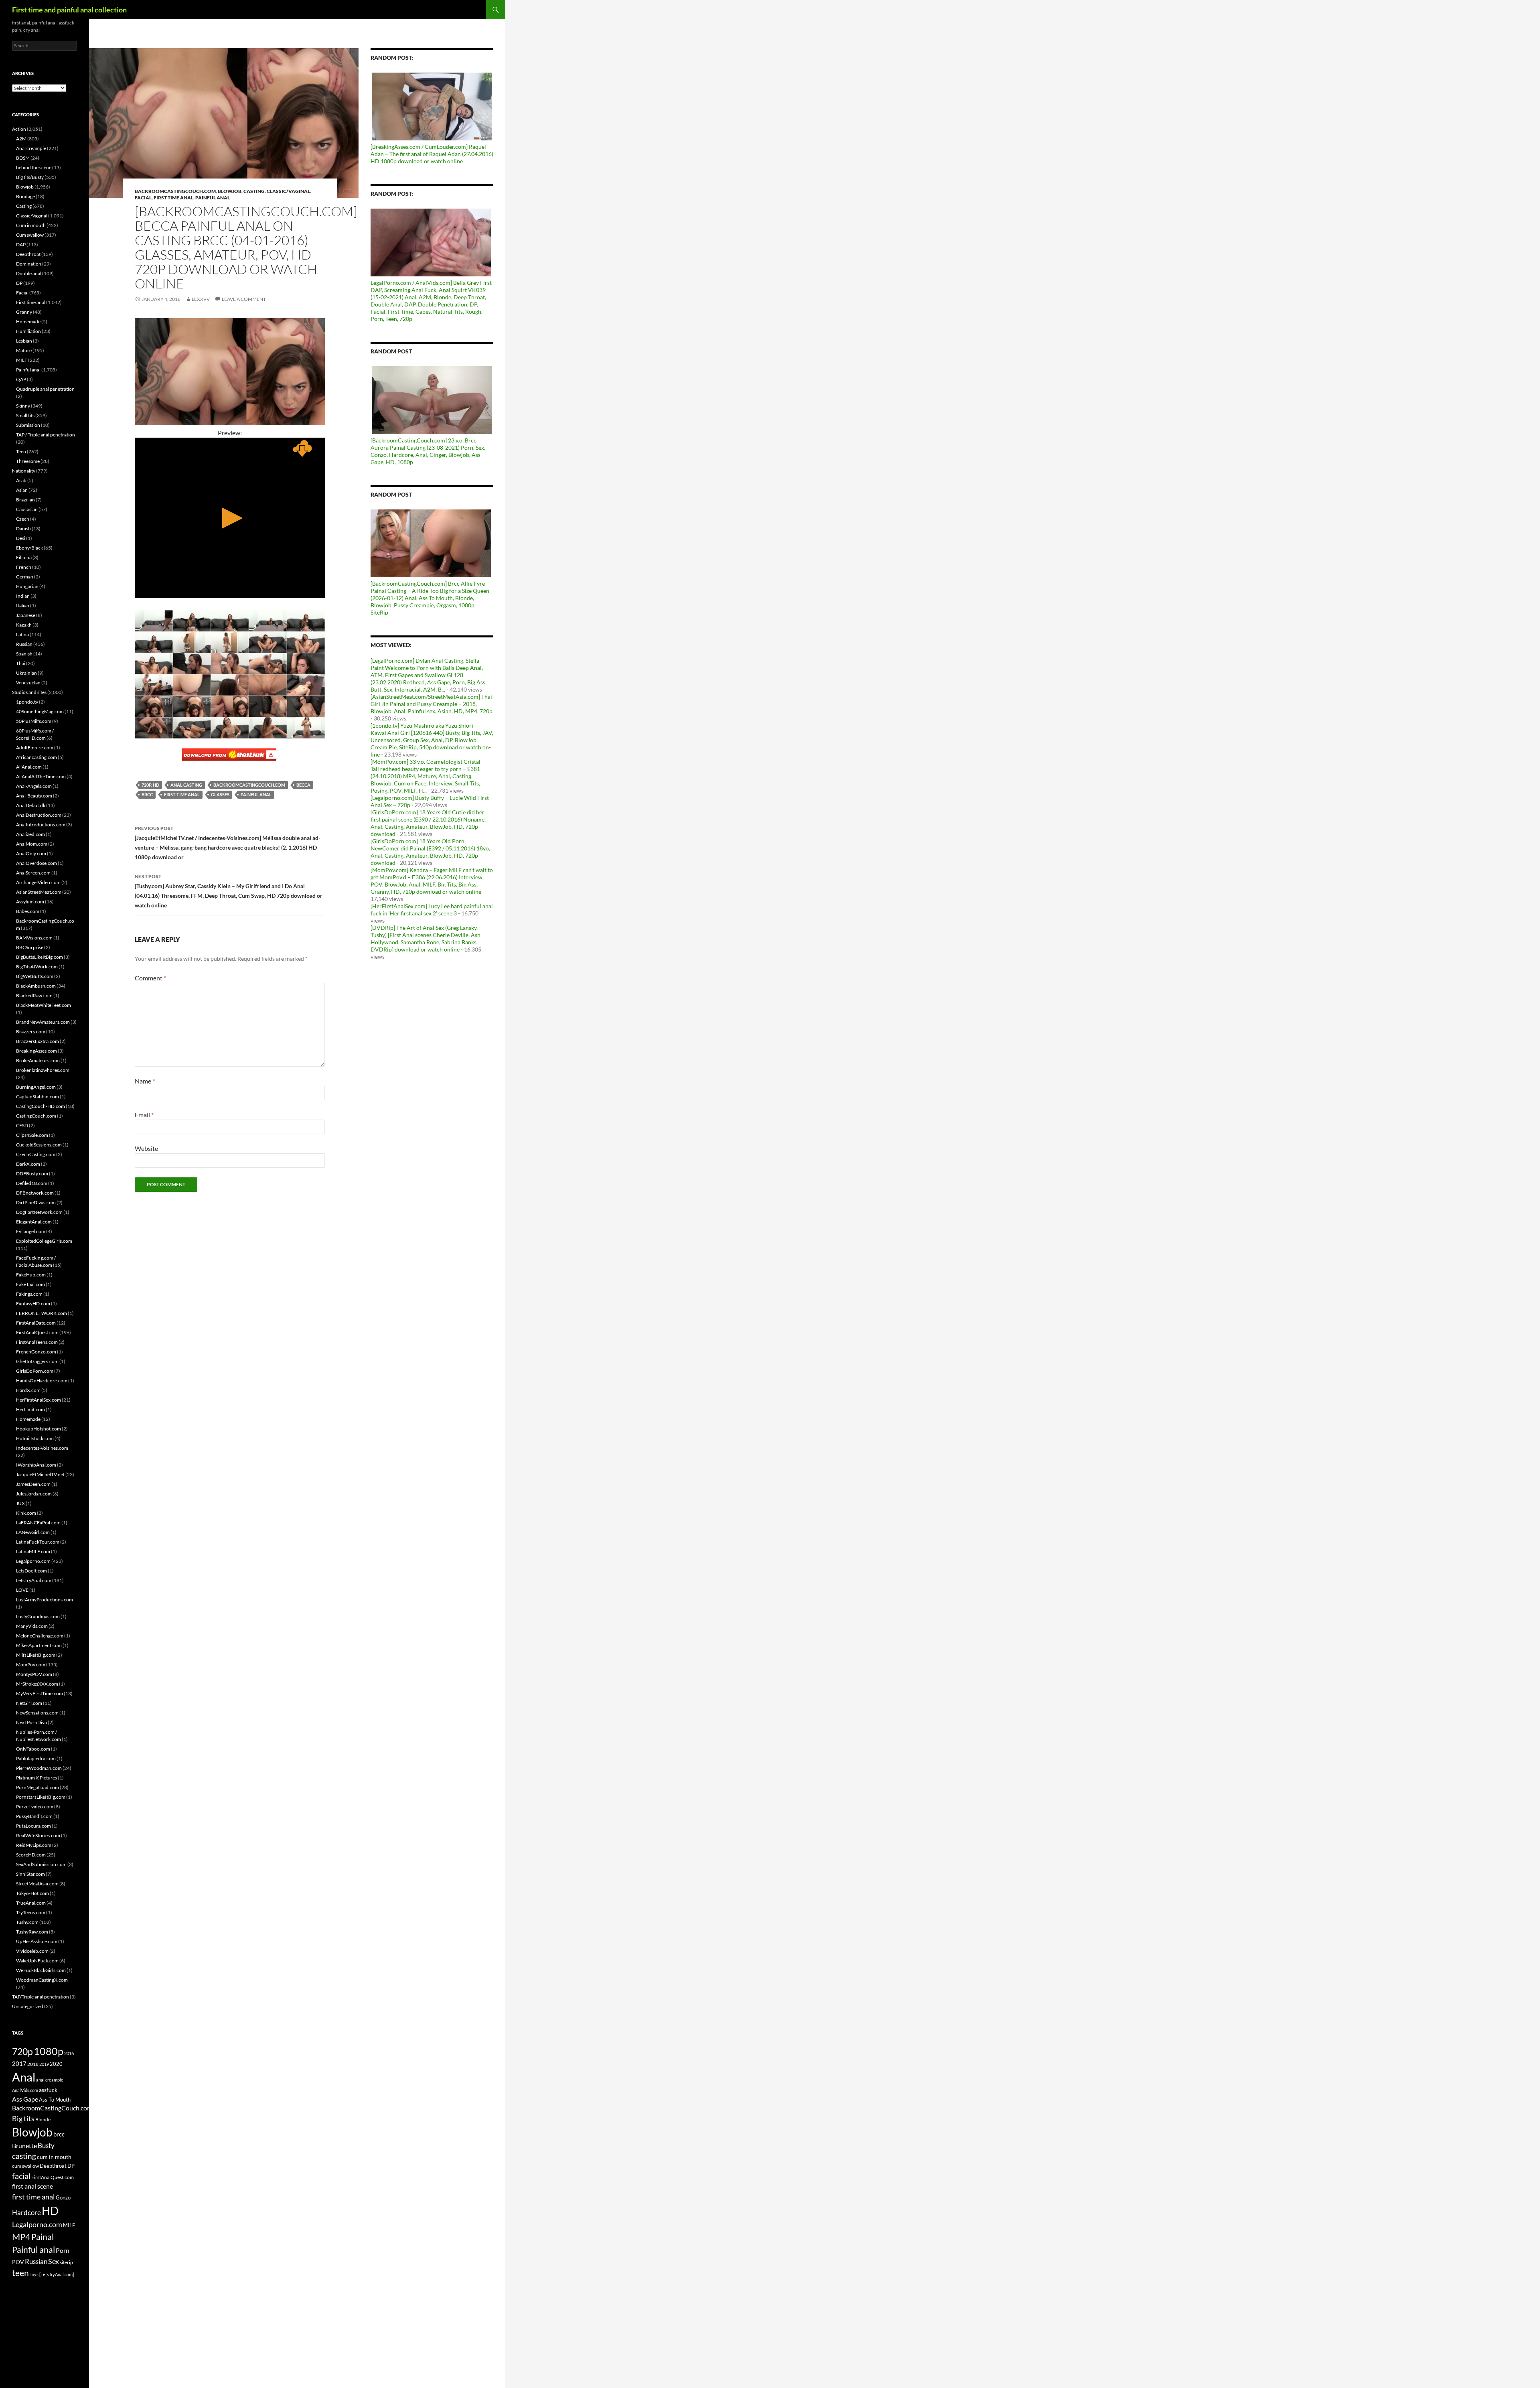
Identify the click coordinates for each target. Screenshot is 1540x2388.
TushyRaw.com (32, 1932)
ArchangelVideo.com (38, 882)
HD (50, 2211)
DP (19, 283)
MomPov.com (31, 1665)
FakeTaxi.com (30, 1284)
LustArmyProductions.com (45, 1600)
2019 (44, 2064)
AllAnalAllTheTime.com (41, 776)
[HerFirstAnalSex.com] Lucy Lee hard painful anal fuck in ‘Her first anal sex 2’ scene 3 (432, 910)
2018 (33, 2064)
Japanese (26, 615)
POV (18, 2262)
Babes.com (28, 911)
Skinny (23, 406)
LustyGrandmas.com (38, 1616)
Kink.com (26, 1513)
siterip (66, 2262)
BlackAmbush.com (36, 986)
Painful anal (213, 198)
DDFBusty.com (32, 1174)
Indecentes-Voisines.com (42, 1448)
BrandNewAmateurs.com (43, 1022)
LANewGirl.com (33, 1532)
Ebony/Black (29, 548)
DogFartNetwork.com (39, 1212)
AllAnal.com (29, 767)
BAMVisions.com (34, 938)
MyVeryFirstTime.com (40, 1693)
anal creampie (50, 2080)
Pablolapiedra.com (36, 1758)
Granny (24, 312)
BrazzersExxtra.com (37, 1041)
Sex (54, 2261)
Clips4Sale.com (32, 1135)
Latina (22, 634)
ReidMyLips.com (34, 1845)
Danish (23, 529)
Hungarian (27, 586)
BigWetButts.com (35, 976)
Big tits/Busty (30, 177)
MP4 (21, 2237)
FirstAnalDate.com (36, 1323)
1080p (49, 2051)
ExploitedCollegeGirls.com (44, 1241)
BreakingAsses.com (36, 1051)
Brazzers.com (31, 1032)
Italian (23, 606)
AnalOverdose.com (36, 863)
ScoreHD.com (31, 1855)
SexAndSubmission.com (41, 1864)
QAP (21, 379)
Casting (254, 191)
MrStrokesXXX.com (37, 1684)
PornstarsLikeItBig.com (41, 1797)
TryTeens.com (31, 1912)
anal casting (186, 785)
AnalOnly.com (31, 853)
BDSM (23, 158)
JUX (20, 1503)
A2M (21, 139)
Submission (28, 425)
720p (22, 2051)
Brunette (24, 2146)
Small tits (25, 415)
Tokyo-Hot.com (32, 1893)
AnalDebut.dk (31, 805)
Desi (21, 538)
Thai (21, 663)
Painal (43, 2237)
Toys (34, 2274)
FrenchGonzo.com (36, 1352)
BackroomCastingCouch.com (175, 191)
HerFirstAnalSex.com (38, 1400)
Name (145, 1081)
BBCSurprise (30, 947)
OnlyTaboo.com (33, 1749)
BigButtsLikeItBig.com (40, 957)
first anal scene (32, 2186)
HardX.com (28, 1390)
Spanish (24, 654)
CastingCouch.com (36, 1116)
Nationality (24, 471)
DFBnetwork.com (35, 1193)
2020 (56, 2064)
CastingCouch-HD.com (41, 1106)
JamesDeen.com (33, 1484)
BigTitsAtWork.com (37, 967)
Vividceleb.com (32, 1951)
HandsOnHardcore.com (42, 1381)
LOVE (22, 1590)
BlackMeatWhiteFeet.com (44, 1005)
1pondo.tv (27, 702)
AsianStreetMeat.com (39, 892)
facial (21, 2176)
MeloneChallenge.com (40, 1636)
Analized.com (30, 834)
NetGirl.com (29, 1703)
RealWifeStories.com (38, 1835)
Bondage (25, 196)
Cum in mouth (31, 225)
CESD (22, 1125)
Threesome (28, 461)
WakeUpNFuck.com (37, 1961)
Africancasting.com (36, 757)
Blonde (43, 2119)
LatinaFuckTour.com (38, 1542)
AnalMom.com (32, 844)
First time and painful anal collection (69, 10)
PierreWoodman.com (39, 1768)
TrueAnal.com (31, 1903)
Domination (29, 264)
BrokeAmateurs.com (38, 1060)
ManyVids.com (32, 1626)
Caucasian (27, 509)
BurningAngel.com (36, 1087)
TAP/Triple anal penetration (41, 1997)
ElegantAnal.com (34, 1222)
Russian (24, 644)
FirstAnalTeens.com (37, 1342)
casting (24, 2156)
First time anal (173, 198)
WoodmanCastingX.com (42, 1980)
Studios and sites (29, 692)
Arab (21, 480)
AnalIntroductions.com (41, 825)
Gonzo (63, 2197)
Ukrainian (26, 673)
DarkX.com (28, 1164)
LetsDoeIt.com (31, 1571)
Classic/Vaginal (288, 191)
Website (146, 1148)
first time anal (182, 794)
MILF (22, 360)
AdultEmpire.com (35, 748)
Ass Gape (25, 2099)
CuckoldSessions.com (39, 1145)
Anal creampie (31, 148)
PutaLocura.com (33, 1826)
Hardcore (26, 2213)
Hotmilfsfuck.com (35, 1438)
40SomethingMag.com (40, 711)
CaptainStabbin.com (37, 1097)
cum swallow (25, 2166)
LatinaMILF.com (33, 1551)
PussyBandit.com (34, 1816)
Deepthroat (28, 254)
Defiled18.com (32, 1183)
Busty (46, 2146)
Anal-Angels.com (34, 786)
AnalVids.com (25, 2090)
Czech (23, 519)
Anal (24, 2077)
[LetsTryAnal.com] (57, 2274)
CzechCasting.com (36, 1154)
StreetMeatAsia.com (37, 1884)
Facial (143, 198)
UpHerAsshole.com (37, 1941)
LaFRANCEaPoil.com (38, 1523)
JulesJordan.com (34, 1494)
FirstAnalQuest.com (37, 1332)
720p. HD (150, 785)
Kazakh (24, 625)
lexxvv (201, 299)
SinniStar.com (30, 1874)
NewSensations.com (37, 1713)
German (25, 577)
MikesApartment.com (39, 1645)
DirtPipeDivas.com (36, 1202)
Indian (23, 596)
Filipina (24, 557)
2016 (69, 2053)
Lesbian (24, 341)
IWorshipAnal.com (36, 1465)
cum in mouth (54, 2157)
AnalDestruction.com (39, 815)
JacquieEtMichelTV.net (40, 1474)
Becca (303, 785)
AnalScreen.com (33, 873)
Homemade (28, 322)
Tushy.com (27, 1922)
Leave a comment (244, 299)
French (24, 567)
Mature (24, 350)
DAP (21, 244)
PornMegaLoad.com (37, 1787)
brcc (147, 794)
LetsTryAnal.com (34, 1580)
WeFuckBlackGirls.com (41, 1970)
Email (144, 1115)
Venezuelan (28, 683)
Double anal (29, 273)
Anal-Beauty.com (34, 796)
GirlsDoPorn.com (35, 1371)
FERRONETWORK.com (42, 1313)
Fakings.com (29, 1294)
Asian (22, 490)
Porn (63, 2250)
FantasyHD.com (33, 1304)
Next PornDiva (31, 1722)
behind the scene (34, 167)
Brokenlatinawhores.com (43, 1070)
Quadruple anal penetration (45, 389)
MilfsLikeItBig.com (36, 1655)
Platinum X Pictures (36, 1778)
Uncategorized (28, 2006)
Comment (150, 978)
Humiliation (28, 331)
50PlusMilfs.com (34, 721)
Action (19, 129)
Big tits (23, 2118)
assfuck (48, 2090)
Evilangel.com (31, 1231)
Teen (21, 451)
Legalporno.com (33, 1561)
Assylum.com (30, 902)
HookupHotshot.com (38, 1429)
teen (20, 2273)
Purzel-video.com (35, 1807)
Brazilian (25, 500)
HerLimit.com (30, 1409)
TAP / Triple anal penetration (46, 435)
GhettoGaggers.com (37, 1361)
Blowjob (230, 191)
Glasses (220, 794)
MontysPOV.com (34, 1674)
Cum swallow (30, 235)
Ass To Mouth (55, 2100)
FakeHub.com (31, 1275)
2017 (19, 2063)
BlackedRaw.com (34, 995)
